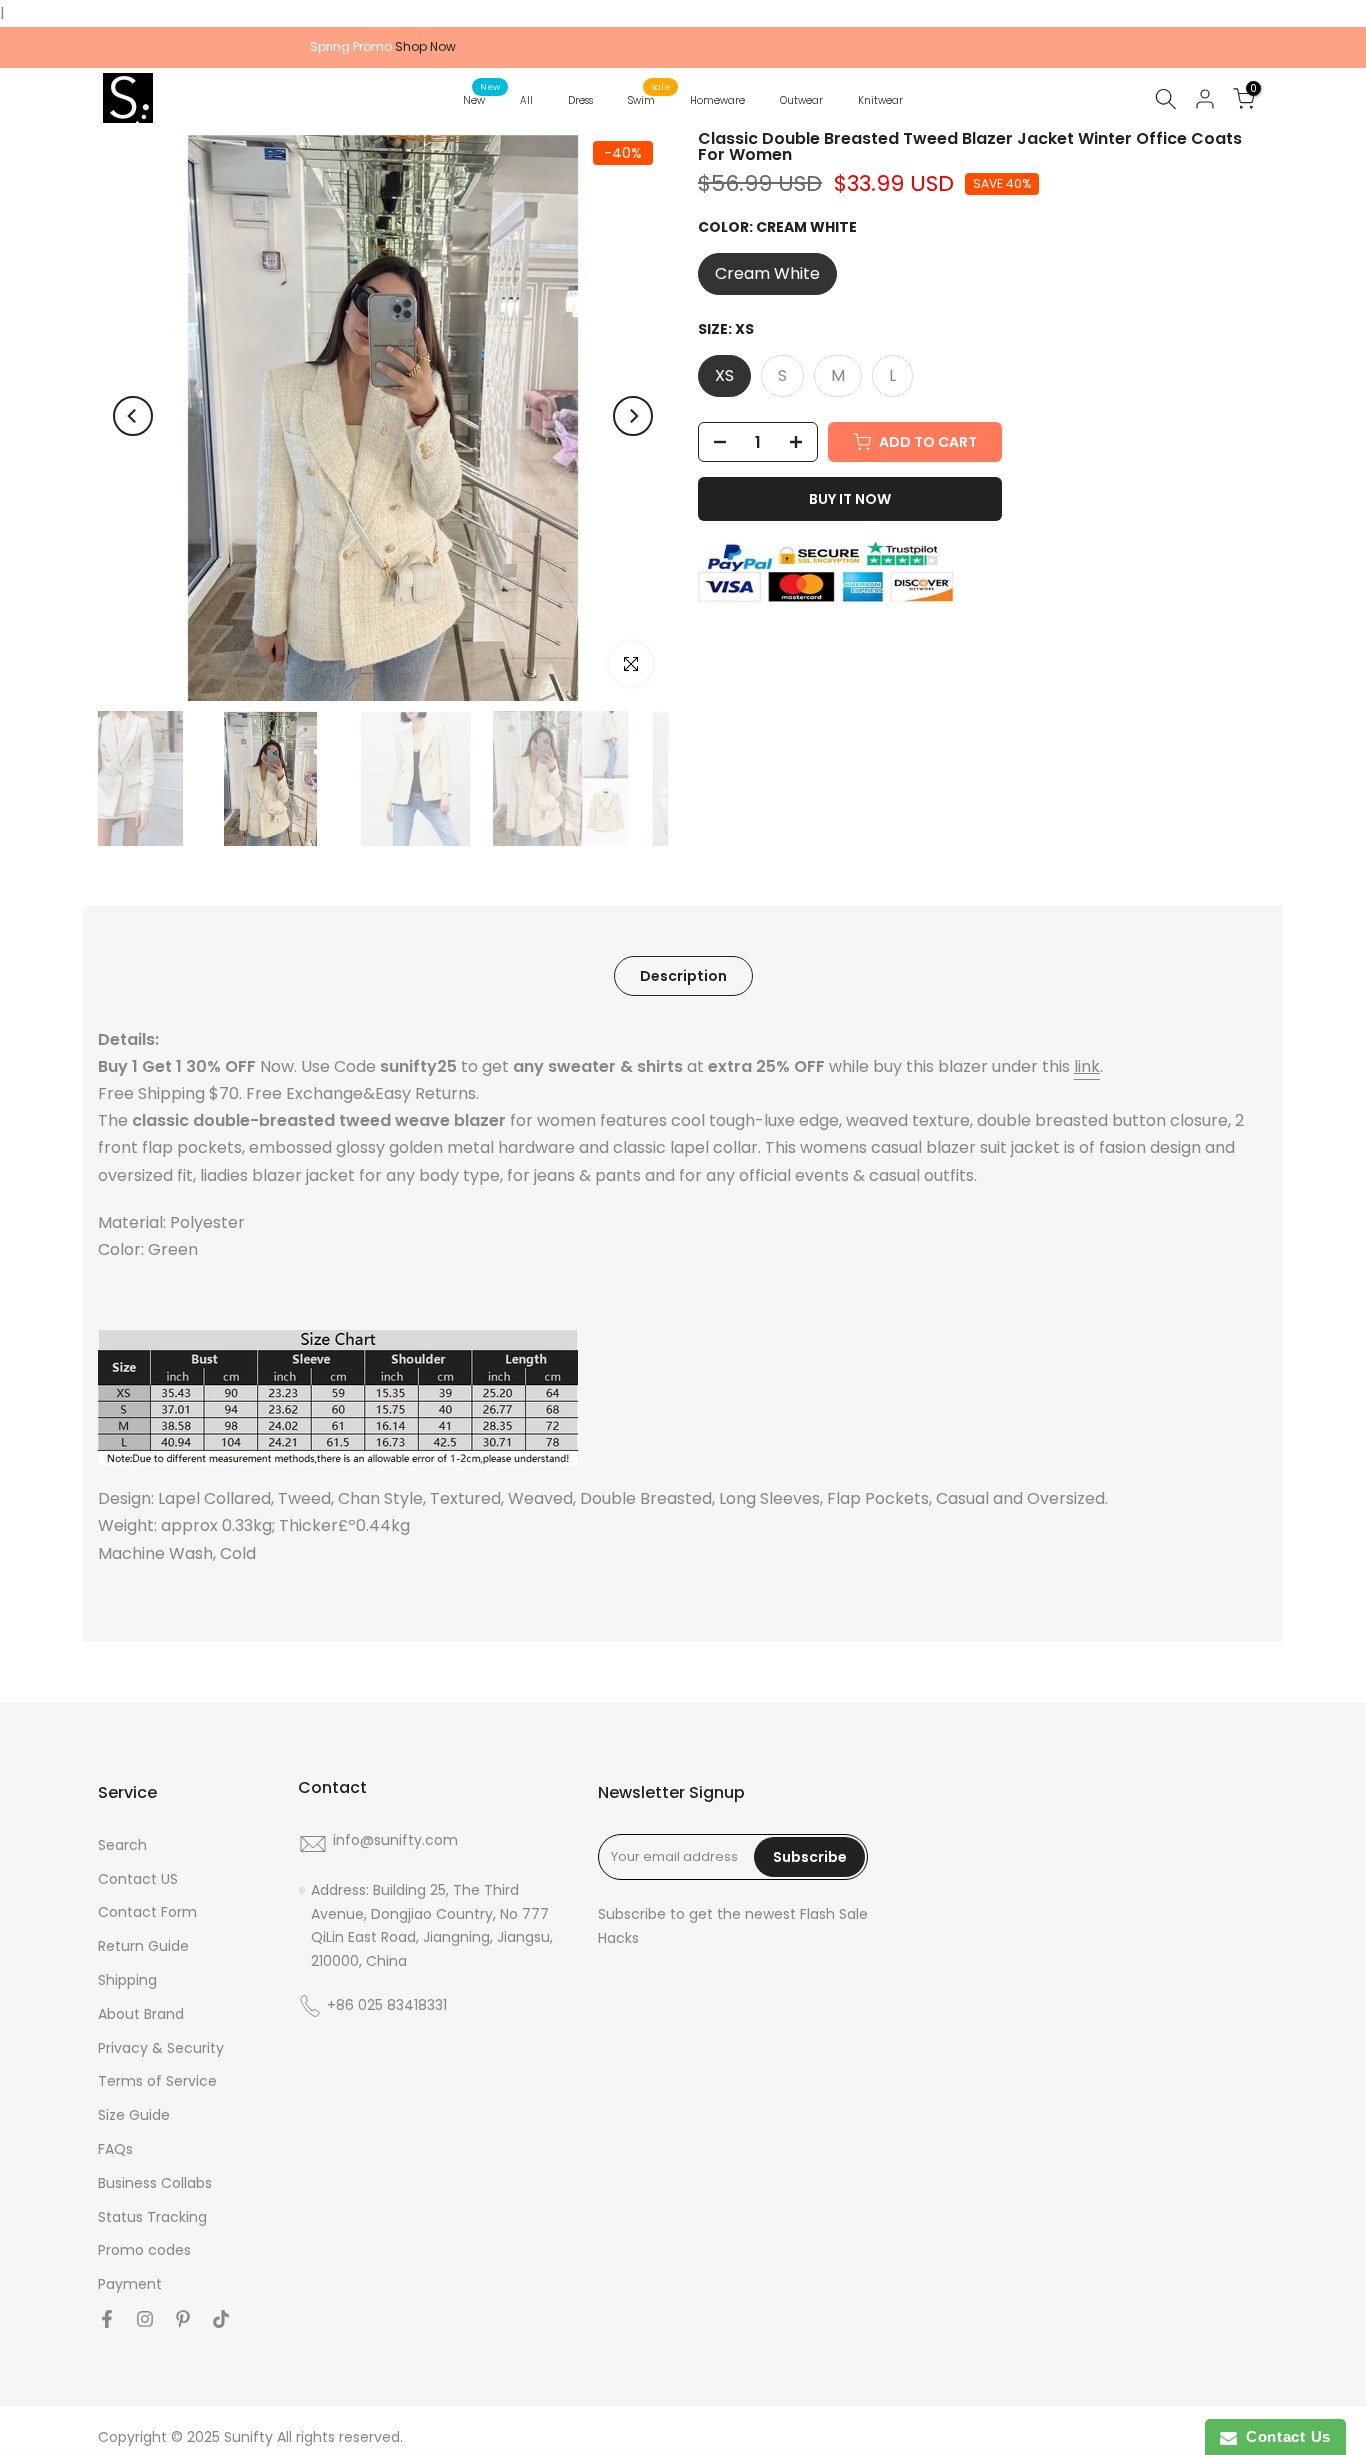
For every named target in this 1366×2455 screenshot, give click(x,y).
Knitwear (880, 100)
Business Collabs (155, 2183)
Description (683, 975)
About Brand (141, 2014)
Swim (649, 99)
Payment (130, 2284)
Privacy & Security (161, 2048)
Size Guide (134, 2115)
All (526, 100)
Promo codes (144, 2250)
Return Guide (143, 1946)
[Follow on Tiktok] (221, 2319)
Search (122, 1845)
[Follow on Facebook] (107, 2319)
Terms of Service (157, 2081)
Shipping (127, 1980)
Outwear (801, 100)
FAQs (115, 2149)
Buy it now (850, 499)
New (481, 99)
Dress (580, 100)
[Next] (633, 416)
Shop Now (425, 46)
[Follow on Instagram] (145, 2319)
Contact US (138, 1879)
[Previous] (133, 416)
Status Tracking (152, 2217)
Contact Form (147, 1912)
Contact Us (1284, 2436)
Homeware (717, 100)
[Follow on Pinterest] (183, 2319)
